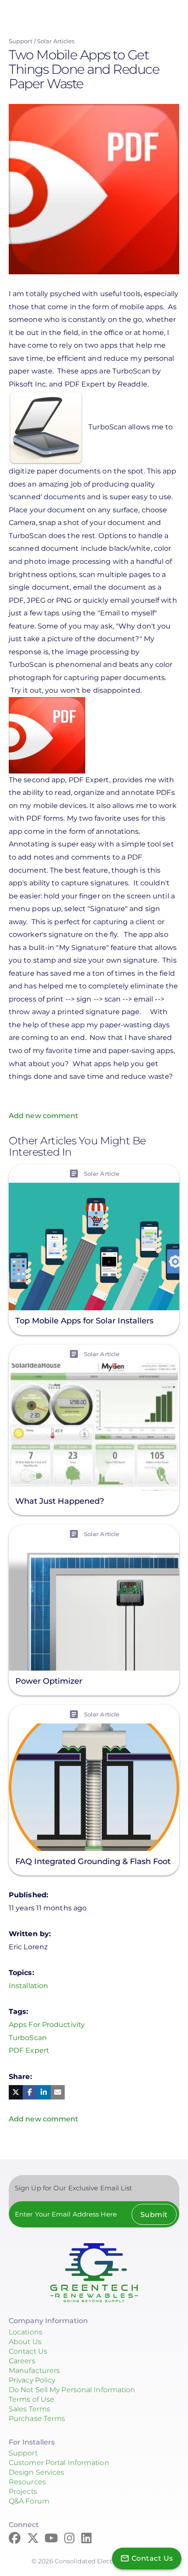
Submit (154, 2215)
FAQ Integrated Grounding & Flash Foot (93, 1861)
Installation (28, 1986)
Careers (22, 2361)
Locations (26, 2332)
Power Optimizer (49, 1682)
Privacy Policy (32, 2380)
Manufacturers (34, 2371)
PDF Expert (29, 2050)
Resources (27, 2482)
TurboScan (28, 2038)
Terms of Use (31, 2399)
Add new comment (44, 1116)
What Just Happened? (60, 1501)
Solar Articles (56, 41)
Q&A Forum (29, 2501)
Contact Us (28, 2351)
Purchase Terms (37, 2419)
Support (21, 41)
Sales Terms (30, 2409)
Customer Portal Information (59, 2463)
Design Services (37, 2472)
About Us (25, 2342)
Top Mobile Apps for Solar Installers (84, 1321)
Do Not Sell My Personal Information (72, 2390)
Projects (23, 2491)
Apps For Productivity (47, 2025)
